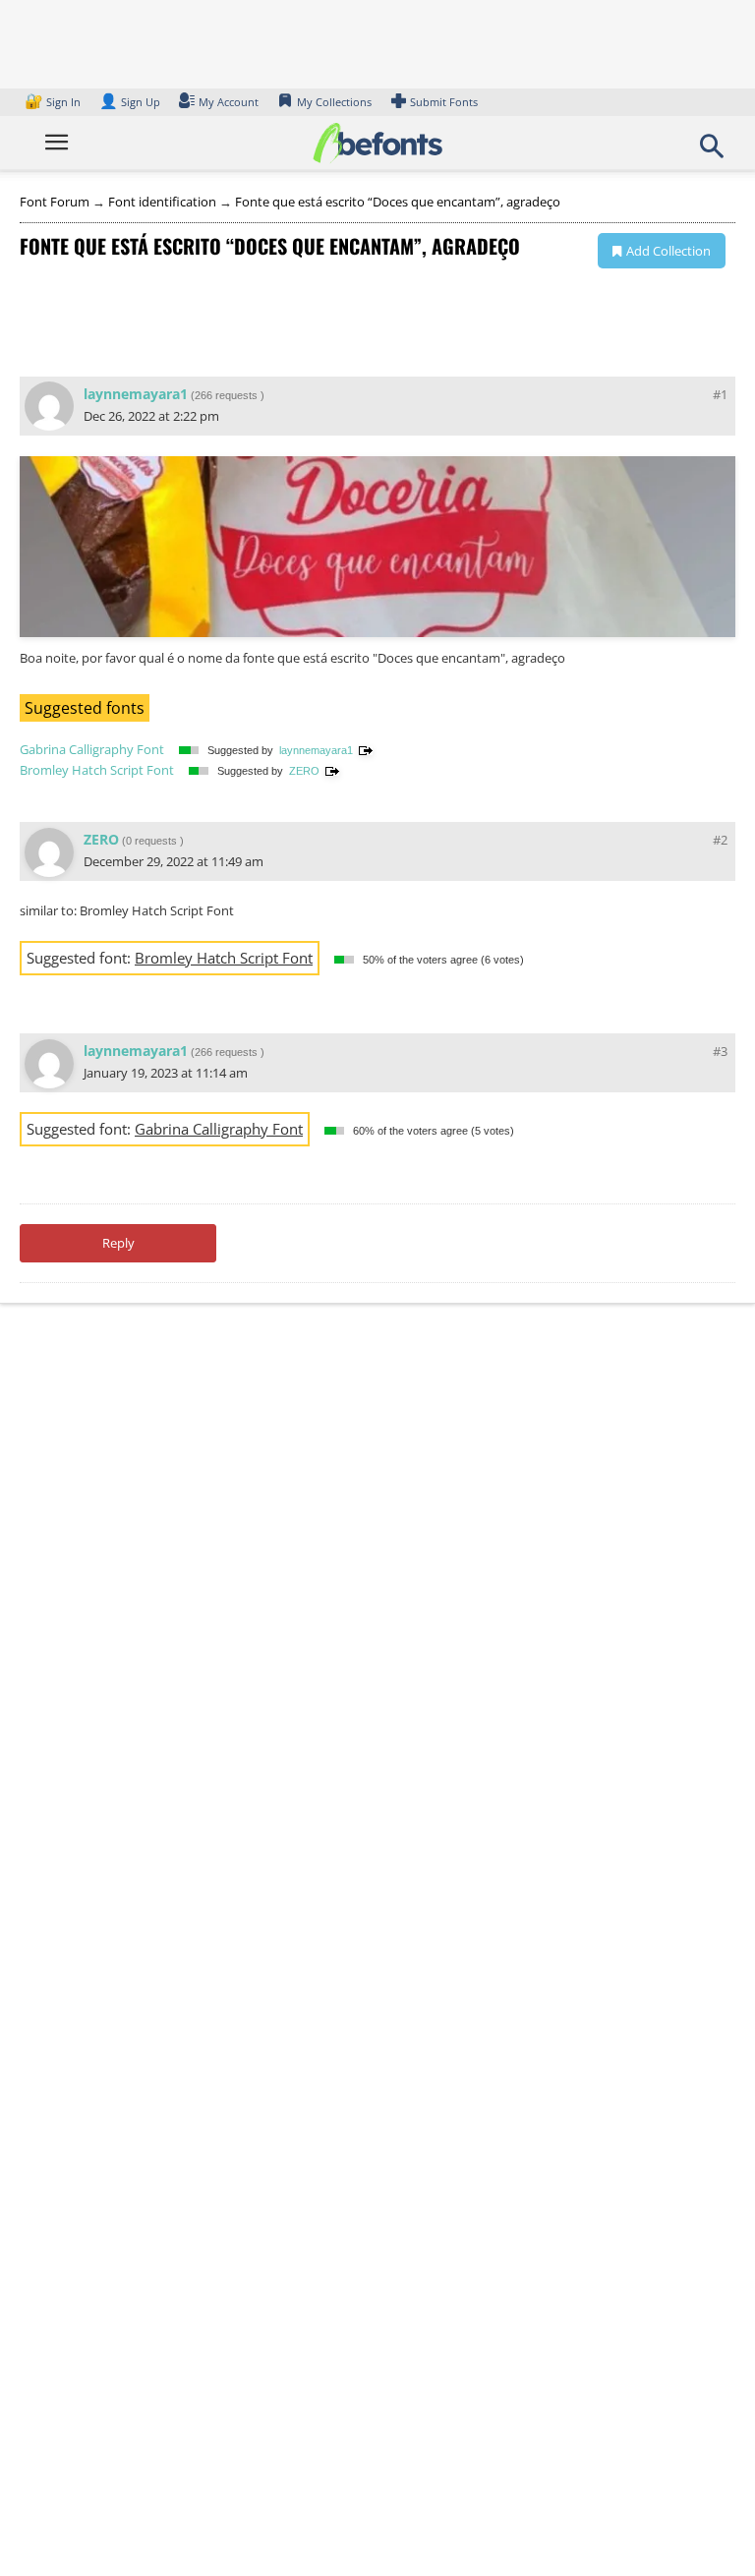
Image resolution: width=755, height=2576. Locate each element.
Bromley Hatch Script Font (97, 770)
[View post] (366, 750)
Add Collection (668, 251)
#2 (720, 840)
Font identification (162, 202)
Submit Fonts (444, 102)
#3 (720, 1051)
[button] (712, 152)
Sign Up (130, 102)
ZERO (304, 771)
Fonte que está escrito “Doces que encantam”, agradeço (398, 202)
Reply (118, 1243)
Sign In (54, 102)
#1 (720, 394)
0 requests (151, 841)
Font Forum (55, 202)
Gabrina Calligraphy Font (92, 749)
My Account (229, 102)
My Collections (334, 102)
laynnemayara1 (136, 394)
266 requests (226, 395)
